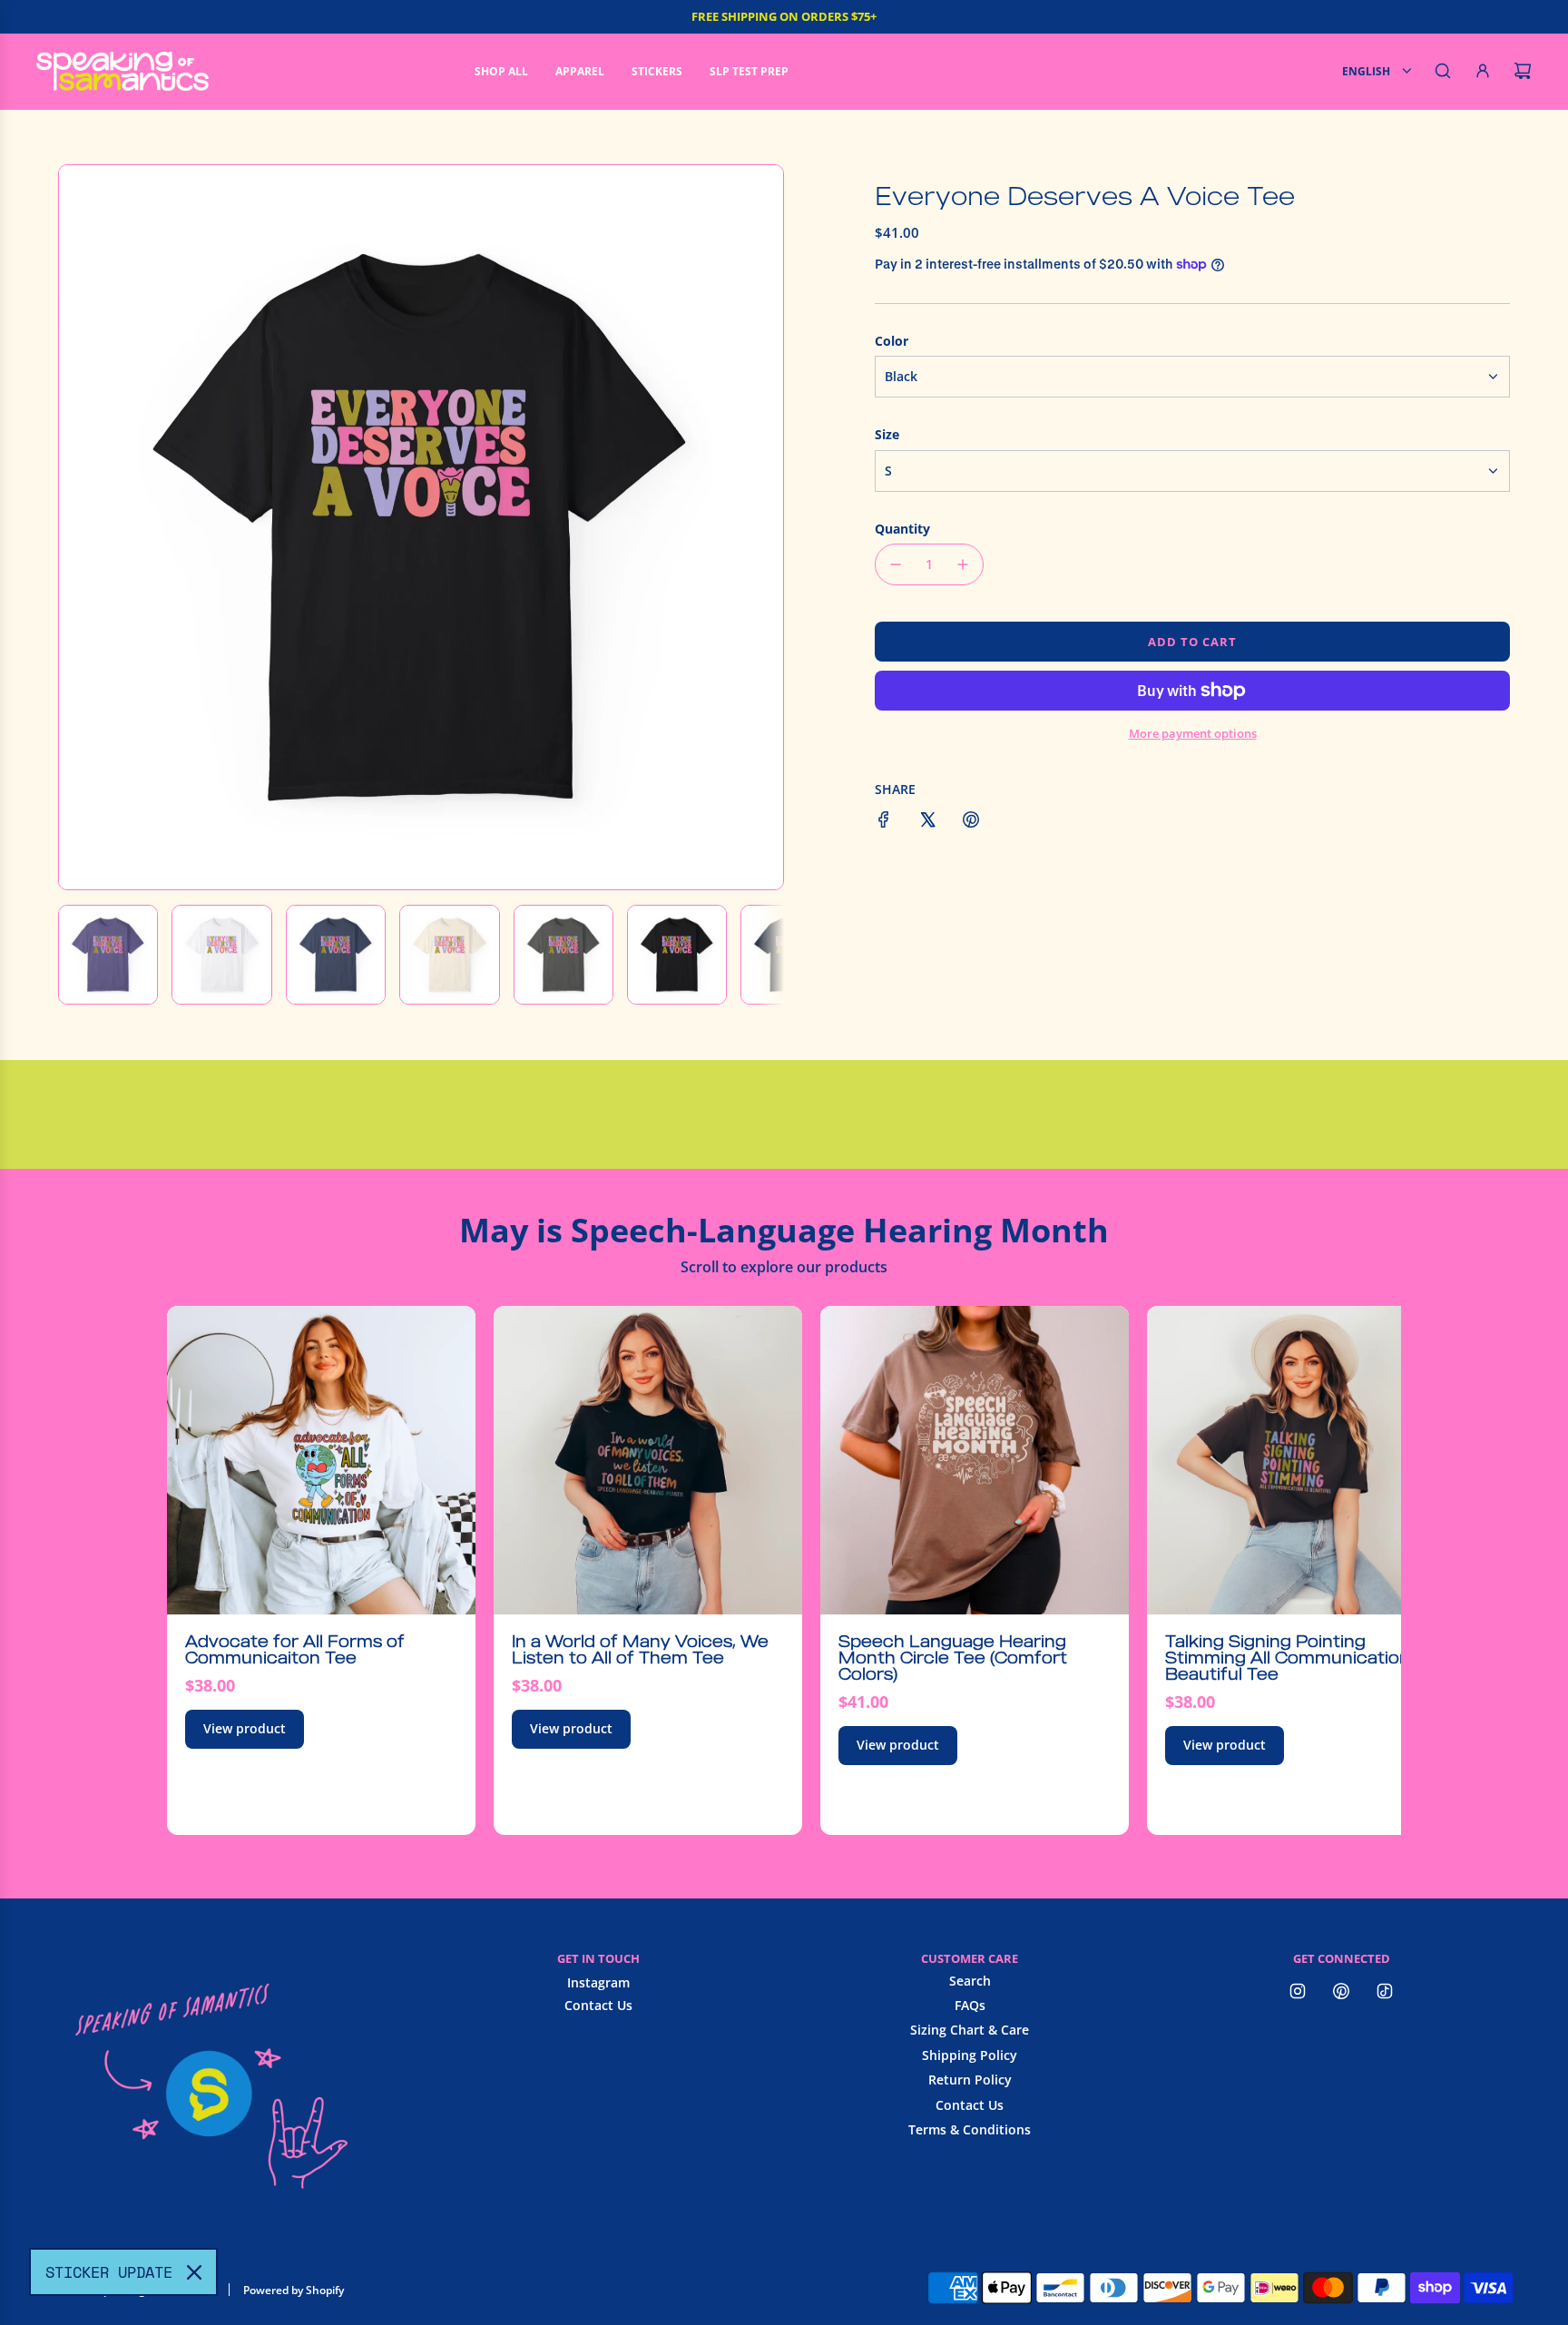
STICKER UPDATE (109, 2272)
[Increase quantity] (963, 564)
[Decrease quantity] (896, 564)
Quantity (902, 529)
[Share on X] (927, 822)
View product (245, 1728)
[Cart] (1523, 71)
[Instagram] (1298, 1991)
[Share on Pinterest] (971, 822)
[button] (83, 527)
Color (892, 341)
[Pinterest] (1341, 1991)
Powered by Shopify (294, 2290)
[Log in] (1483, 71)
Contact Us (598, 2005)
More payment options (1193, 733)
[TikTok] (1385, 1991)
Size (887, 434)
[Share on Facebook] (884, 822)
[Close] (194, 2272)
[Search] (1443, 71)
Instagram (598, 1982)
